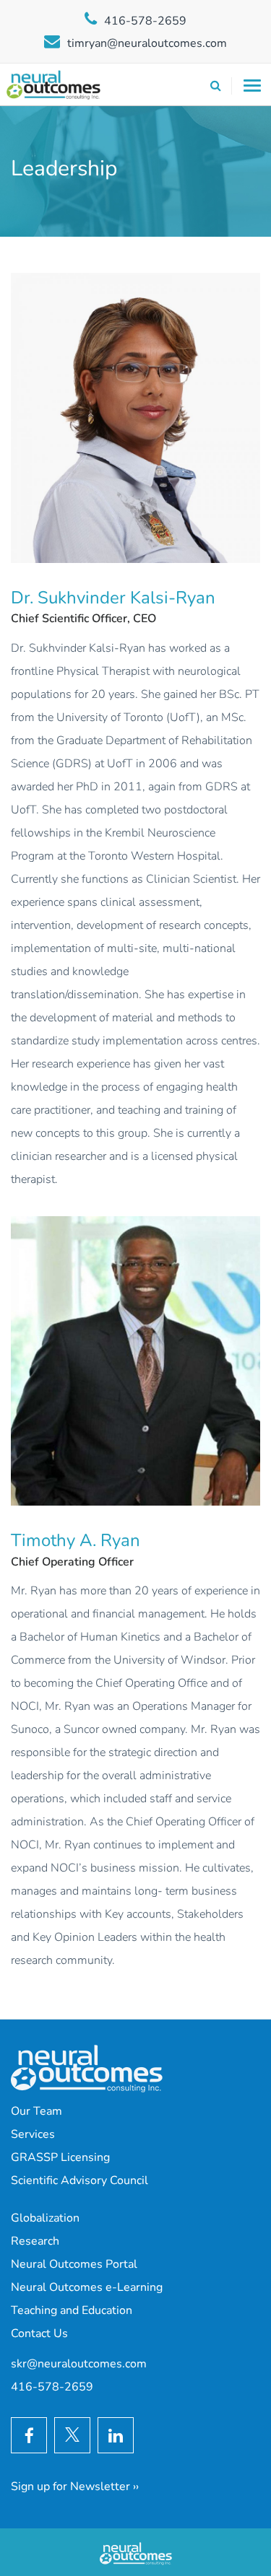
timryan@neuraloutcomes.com (147, 43)
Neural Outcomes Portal (74, 2264)
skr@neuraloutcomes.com (79, 2364)
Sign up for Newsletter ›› (75, 2487)
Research (35, 2241)
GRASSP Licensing (60, 2157)
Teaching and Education (72, 2310)
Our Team (36, 2111)
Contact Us (39, 2333)
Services (33, 2134)
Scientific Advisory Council (79, 2180)
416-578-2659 (145, 21)
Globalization (45, 2218)
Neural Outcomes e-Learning (87, 2287)
